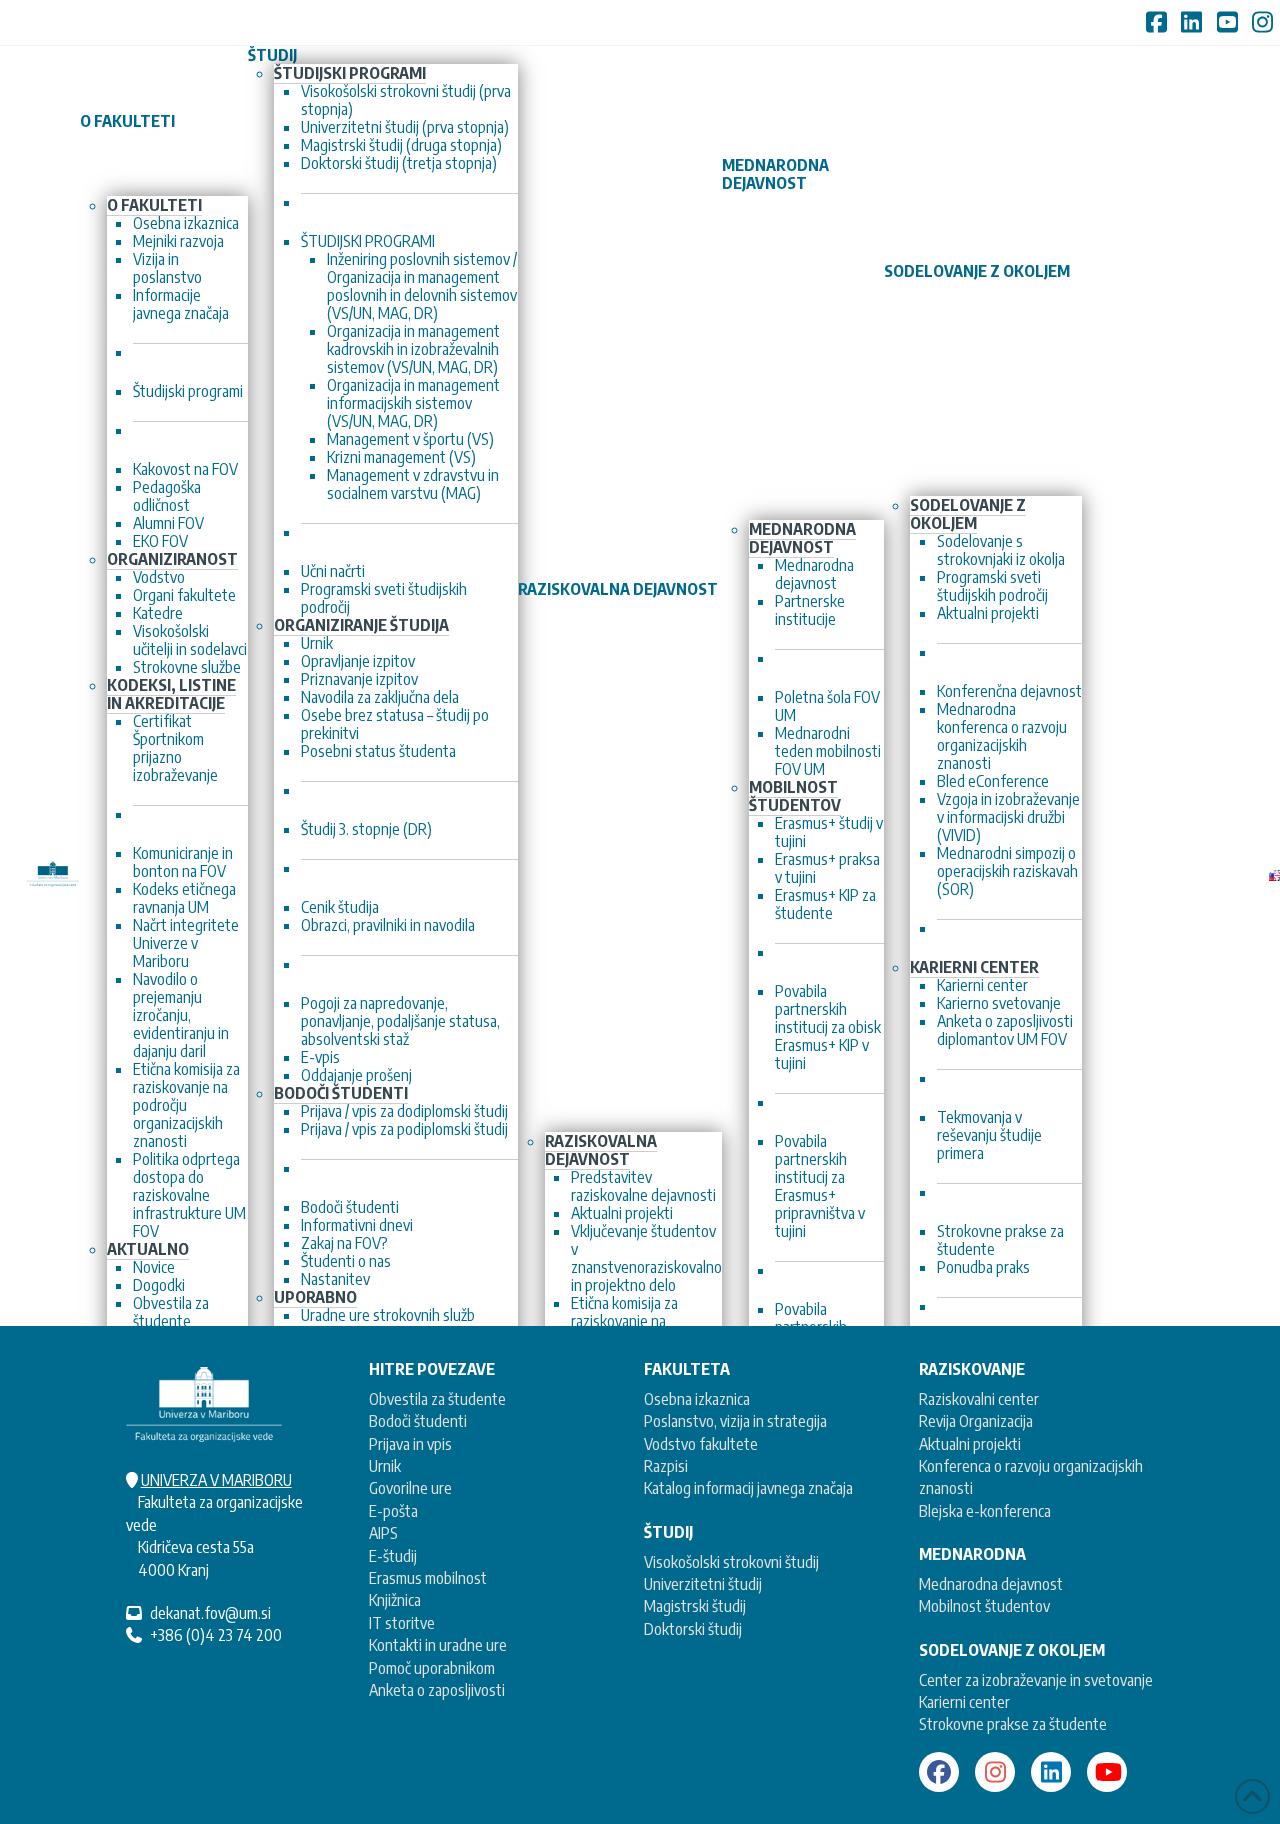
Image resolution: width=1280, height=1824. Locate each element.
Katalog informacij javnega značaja (748, 1488)
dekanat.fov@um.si (210, 1613)
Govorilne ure (410, 1488)
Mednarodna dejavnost (991, 1584)
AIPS (383, 1533)
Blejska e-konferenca (985, 1511)
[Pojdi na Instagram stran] (995, 1772)
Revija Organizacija (976, 1421)
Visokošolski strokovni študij (731, 1562)
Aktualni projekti (970, 1444)
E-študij (393, 1556)
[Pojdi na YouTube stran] (1107, 1772)
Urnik (385, 1466)
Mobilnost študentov (984, 1606)
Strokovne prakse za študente (1013, 1724)
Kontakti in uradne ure (438, 1645)
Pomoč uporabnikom (432, 1668)
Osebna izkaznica (697, 1399)
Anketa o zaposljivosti (437, 1690)
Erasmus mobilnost (428, 1578)
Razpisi (666, 1466)
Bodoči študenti (418, 1421)
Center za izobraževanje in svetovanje (1036, 1680)
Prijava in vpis (410, 1444)
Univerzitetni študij (703, 1584)
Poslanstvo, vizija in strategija (735, 1421)
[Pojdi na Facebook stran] (939, 1772)
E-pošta (393, 1511)
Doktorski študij (693, 1629)
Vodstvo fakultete (701, 1444)
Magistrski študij (695, 1606)
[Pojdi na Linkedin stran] (1051, 1772)
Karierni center (964, 1702)
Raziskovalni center (979, 1399)
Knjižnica (395, 1600)
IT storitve (402, 1623)
